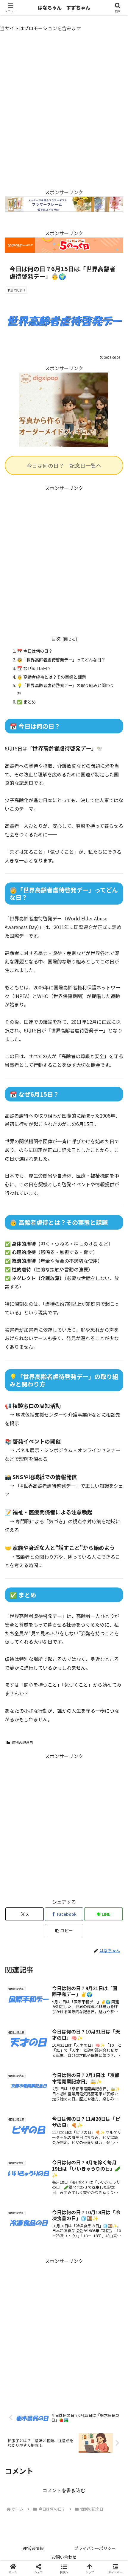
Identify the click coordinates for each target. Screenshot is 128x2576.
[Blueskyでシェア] (78, 1898)
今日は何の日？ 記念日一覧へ (64, 465)
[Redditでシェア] (78, 1914)
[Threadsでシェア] (50, 1914)
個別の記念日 (22, 1742)
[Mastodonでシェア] (50, 1898)
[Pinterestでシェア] (50, 1931)
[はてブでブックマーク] (107, 1914)
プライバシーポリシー (95, 2548)
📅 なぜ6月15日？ (34, 668)
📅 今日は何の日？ (35, 651)
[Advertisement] (64, 115)
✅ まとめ (26, 702)
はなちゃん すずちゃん (64, 7)
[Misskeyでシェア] (107, 1898)
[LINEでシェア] (21, 1931)
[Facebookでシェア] (21, 1914)
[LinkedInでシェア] (78, 1931)
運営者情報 (33, 2548)
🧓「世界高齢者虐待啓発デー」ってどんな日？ (61, 659)
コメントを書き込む (64, 2490)
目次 (56, 639)
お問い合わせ (64, 2557)
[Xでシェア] (21, 1898)
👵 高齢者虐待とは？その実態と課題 (51, 677)
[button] (115, 1472)
